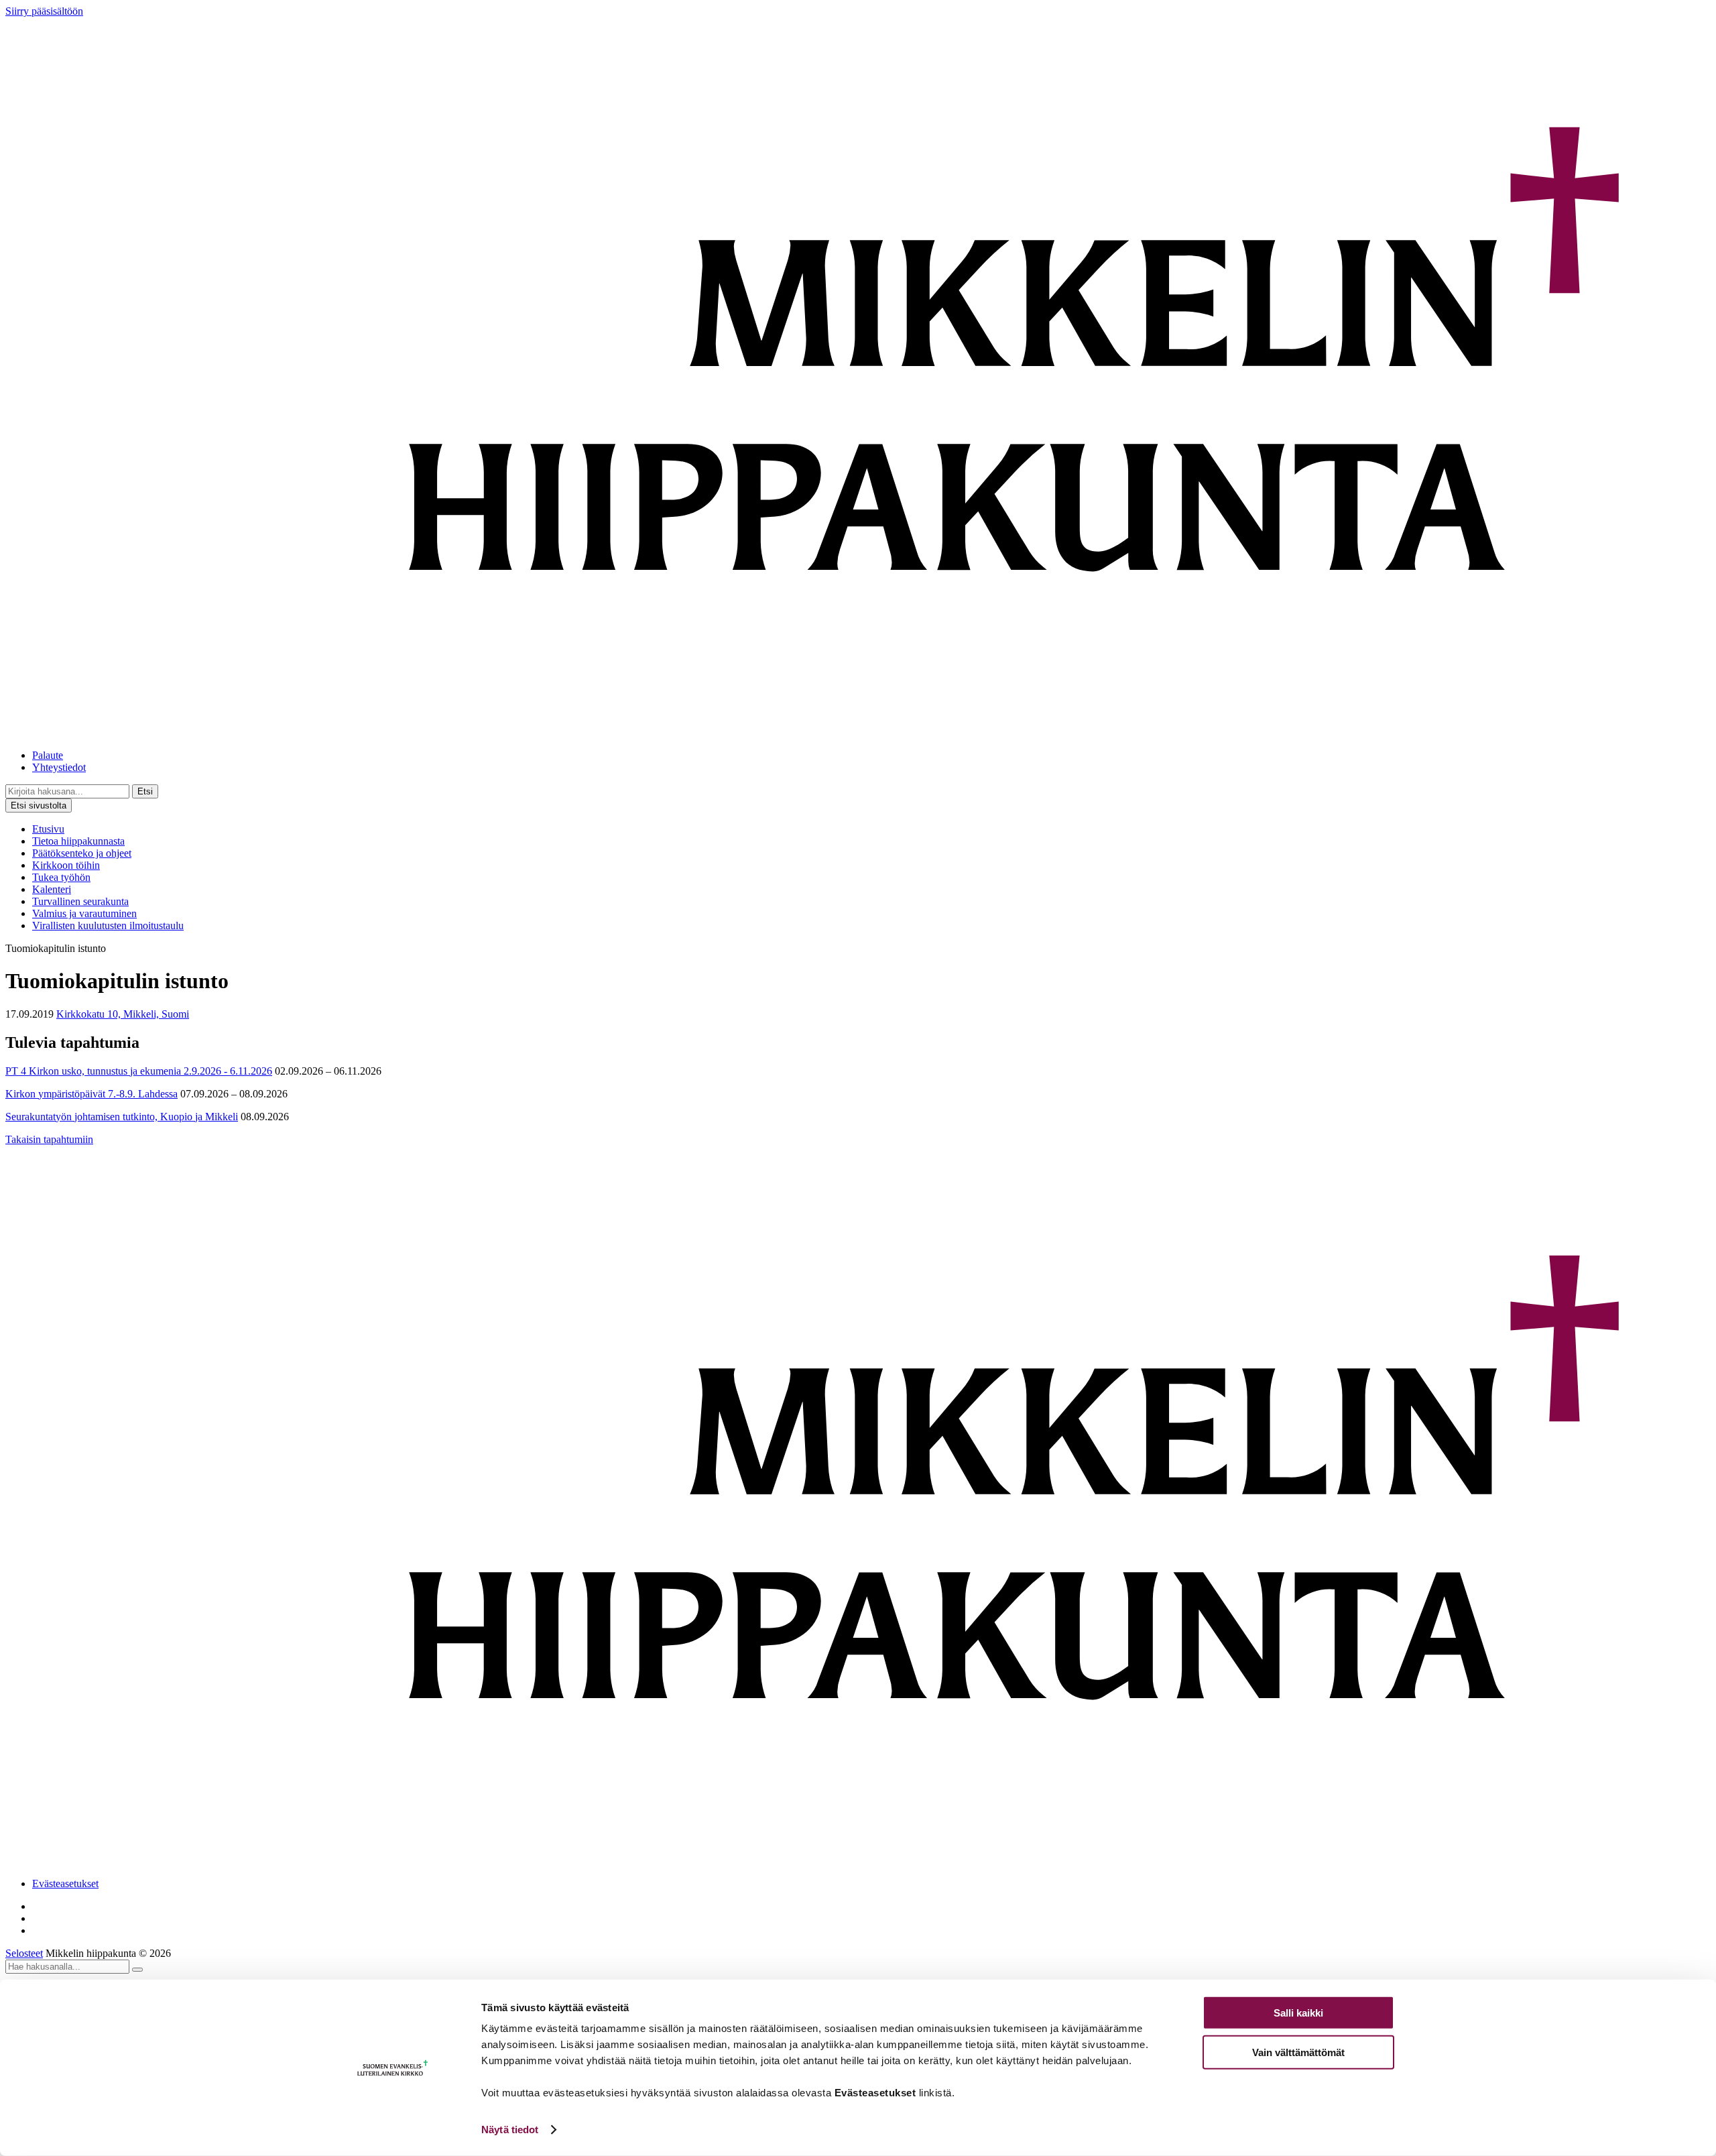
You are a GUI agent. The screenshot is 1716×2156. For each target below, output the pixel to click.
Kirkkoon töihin (66, 865)
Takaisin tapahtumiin (49, 1139)
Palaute (48, 755)
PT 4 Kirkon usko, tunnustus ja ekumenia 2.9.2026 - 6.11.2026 (139, 1071)
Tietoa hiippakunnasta (78, 841)
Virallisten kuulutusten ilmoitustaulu (108, 925)
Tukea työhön (61, 877)
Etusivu (48, 829)
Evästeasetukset (65, 1883)
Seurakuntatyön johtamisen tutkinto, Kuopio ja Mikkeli (122, 1117)
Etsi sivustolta (39, 805)
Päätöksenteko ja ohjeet (82, 853)
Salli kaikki (1298, 2013)
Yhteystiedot (59, 767)
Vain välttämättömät (1298, 2052)
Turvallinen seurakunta (80, 901)
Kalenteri (52, 889)
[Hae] (137, 1970)
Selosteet (24, 1953)
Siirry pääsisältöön (44, 11)
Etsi (145, 791)
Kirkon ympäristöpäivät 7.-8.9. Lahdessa (91, 1094)
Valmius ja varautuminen (84, 913)
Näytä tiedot (510, 2130)
